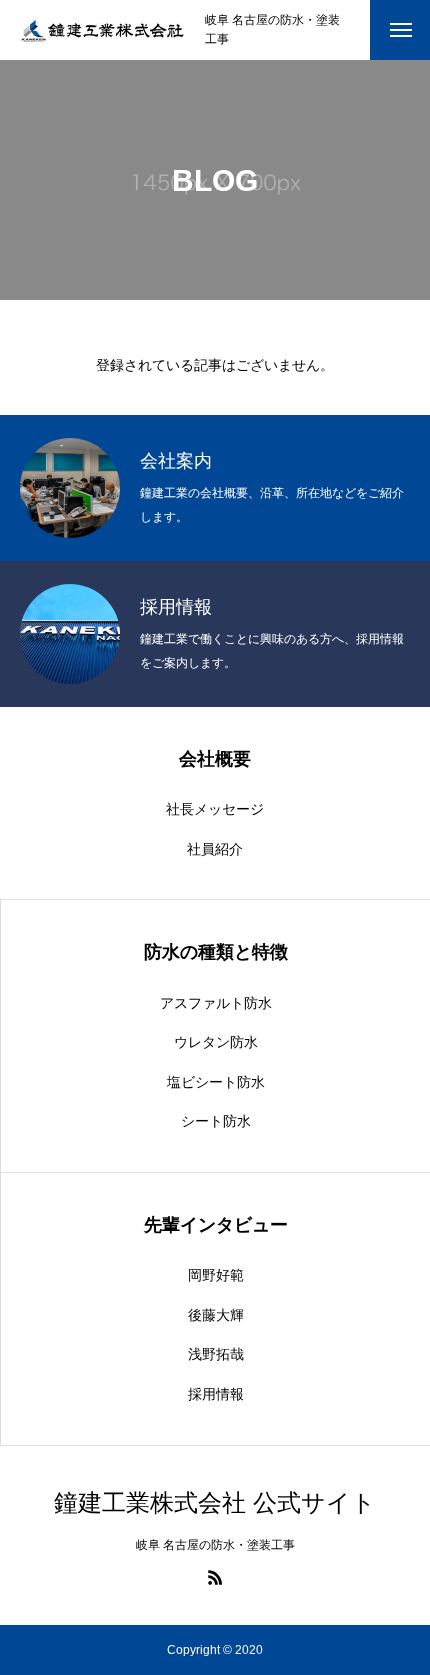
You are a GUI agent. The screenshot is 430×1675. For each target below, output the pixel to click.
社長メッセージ (215, 809)
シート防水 (216, 1121)
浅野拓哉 (216, 1354)
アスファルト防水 (216, 1003)
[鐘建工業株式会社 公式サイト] (102, 30)
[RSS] (215, 1577)
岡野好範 (216, 1275)
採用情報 (216, 1394)
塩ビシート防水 (216, 1082)
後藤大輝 (216, 1315)
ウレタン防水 (216, 1042)
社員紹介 (215, 849)
